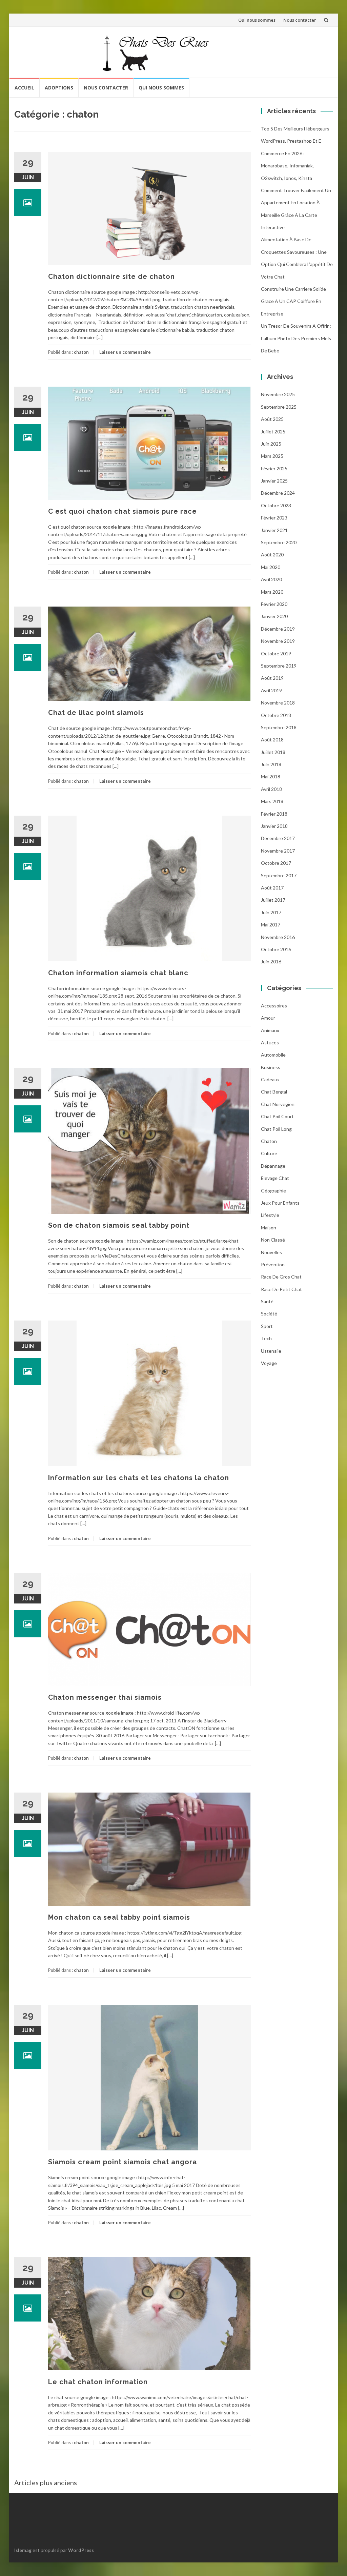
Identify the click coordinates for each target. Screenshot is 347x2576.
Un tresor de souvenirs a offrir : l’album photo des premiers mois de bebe (296, 338)
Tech (266, 1338)
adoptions (59, 88)
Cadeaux (270, 1079)
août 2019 (272, 678)
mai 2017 (271, 925)
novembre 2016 (278, 937)
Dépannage (273, 1166)
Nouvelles (271, 1252)
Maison (269, 1228)
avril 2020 (271, 579)
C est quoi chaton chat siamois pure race (123, 511)
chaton (81, 352)
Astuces (270, 1042)
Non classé (273, 1240)
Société (269, 1314)
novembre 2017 (278, 851)
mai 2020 (271, 567)
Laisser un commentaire (125, 352)
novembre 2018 (278, 703)
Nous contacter (300, 20)
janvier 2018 (274, 826)
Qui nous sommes (257, 20)
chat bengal (274, 1092)
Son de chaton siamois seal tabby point (119, 1225)
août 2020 (272, 555)
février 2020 (274, 604)
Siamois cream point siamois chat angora (123, 2162)
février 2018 (274, 814)
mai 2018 (271, 776)
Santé (267, 1301)
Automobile (273, 1055)
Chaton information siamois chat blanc (118, 973)
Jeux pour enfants (280, 1203)
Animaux (270, 1030)
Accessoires (274, 1006)
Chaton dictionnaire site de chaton (111, 277)
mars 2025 (272, 456)
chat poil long (276, 1129)
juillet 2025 (273, 432)
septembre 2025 (279, 407)
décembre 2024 (278, 493)
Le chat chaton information (98, 2382)
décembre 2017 (278, 838)
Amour (268, 1018)
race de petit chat (281, 1289)
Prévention (273, 1264)
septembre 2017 (279, 875)
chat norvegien (278, 1104)
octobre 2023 (276, 505)
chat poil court (277, 1116)
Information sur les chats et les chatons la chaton (139, 1478)
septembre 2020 (279, 542)
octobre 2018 (276, 715)
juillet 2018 (273, 752)
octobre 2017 (276, 863)
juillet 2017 (273, 900)
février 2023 (274, 518)
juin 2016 (271, 962)
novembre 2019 (278, 641)
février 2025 (274, 468)
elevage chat (275, 1178)
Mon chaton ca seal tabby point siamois (119, 1917)
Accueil (24, 88)
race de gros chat (281, 1277)
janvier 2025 (274, 481)
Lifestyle (270, 1215)
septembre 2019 (279, 666)
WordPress (81, 2550)
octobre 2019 (276, 653)
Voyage (269, 1363)
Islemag (23, 2550)
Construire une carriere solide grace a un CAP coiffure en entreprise (293, 301)
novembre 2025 (278, 394)
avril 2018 (271, 789)
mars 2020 (272, 592)
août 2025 (272, 419)
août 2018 (272, 740)
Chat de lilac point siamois (96, 713)
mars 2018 (272, 801)
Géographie (273, 1191)
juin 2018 (271, 764)
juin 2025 (271, 444)
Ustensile (271, 1351)
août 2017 (272, 888)
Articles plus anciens (46, 2482)
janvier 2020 (274, 616)
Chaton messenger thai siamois (105, 1697)
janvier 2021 (274, 530)
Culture (269, 1153)
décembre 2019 (278, 629)
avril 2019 (271, 690)
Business (271, 1067)
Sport (267, 1326)
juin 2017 (271, 912)
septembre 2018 (279, 727)
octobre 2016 (276, 949)
